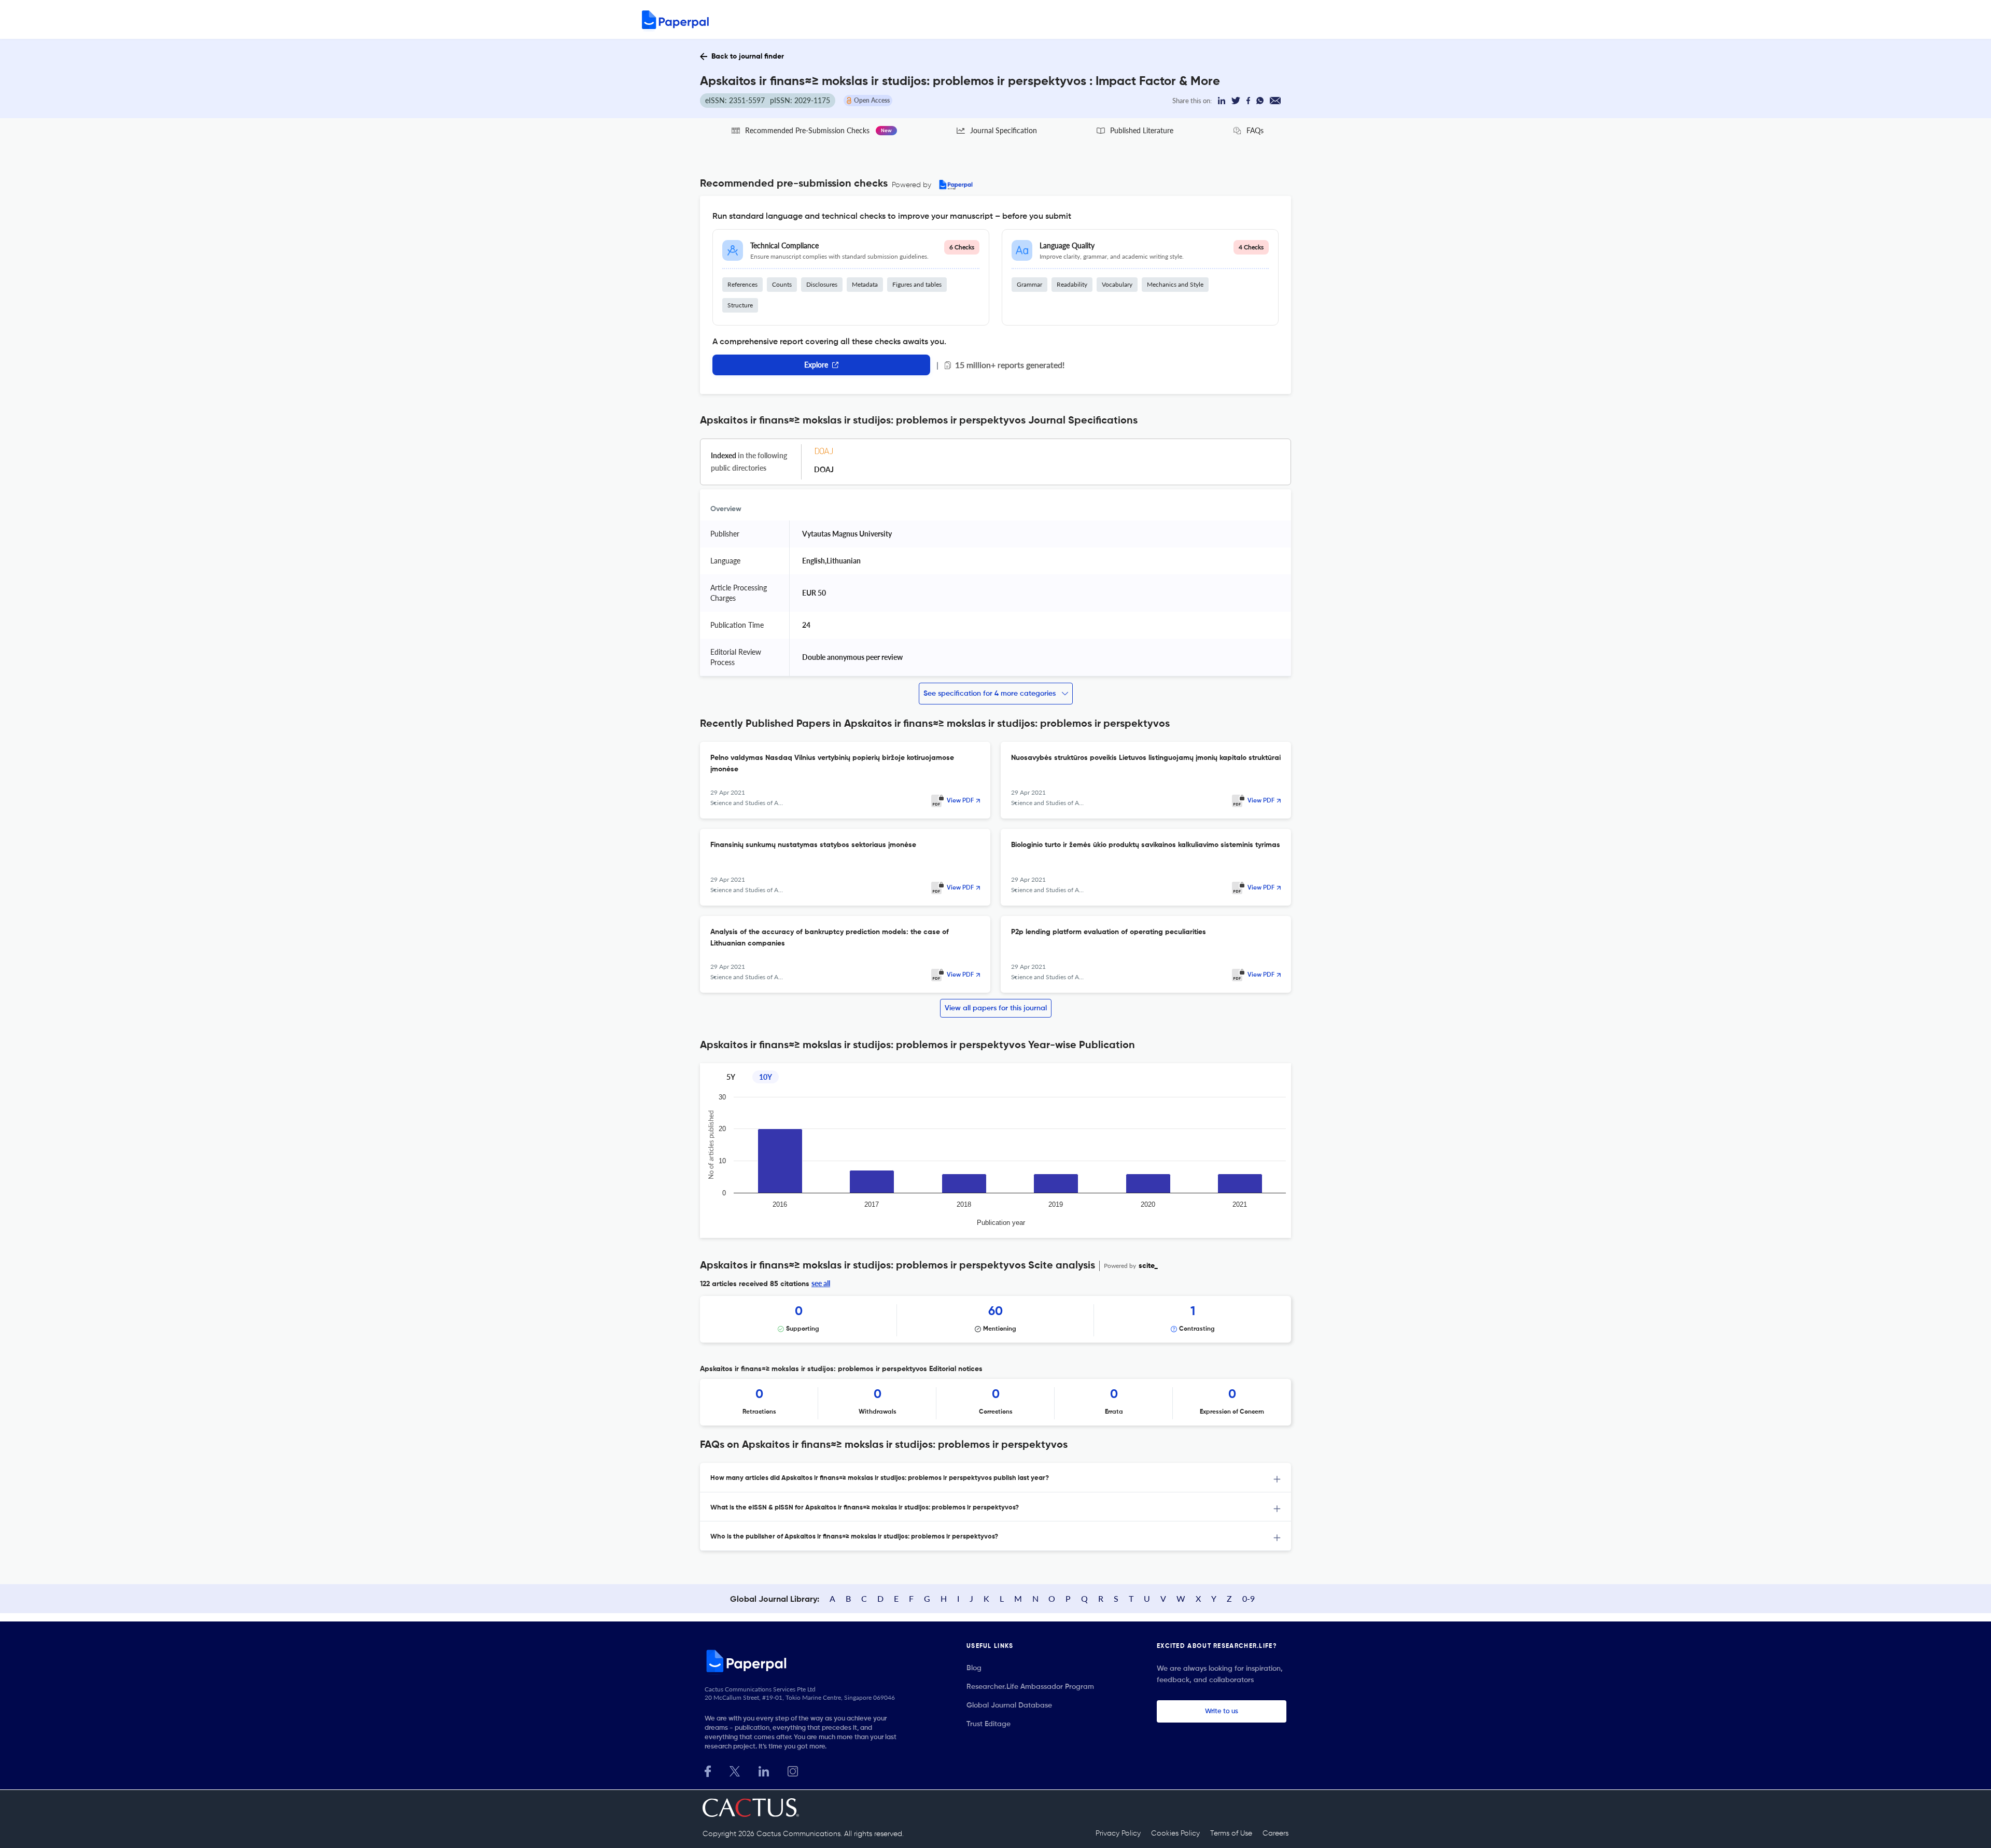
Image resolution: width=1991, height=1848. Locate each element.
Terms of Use (1231, 1833)
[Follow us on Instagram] (793, 1770)
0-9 (1249, 1598)
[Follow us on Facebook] (708, 1770)
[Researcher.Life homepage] (804, 1661)
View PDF (960, 801)
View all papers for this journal (996, 1008)
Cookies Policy (1175, 1833)
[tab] (995, 1478)
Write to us (1222, 1711)
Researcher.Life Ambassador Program (1030, 1687)
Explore (816, 365)
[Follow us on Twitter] (735, 1770)
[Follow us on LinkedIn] (764, 1770)
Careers (1275, 1833)
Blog (974, 1668)
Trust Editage (989, 1724)
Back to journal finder (748, 57)
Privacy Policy (1118, 1833)
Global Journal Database (1009, 1705)
